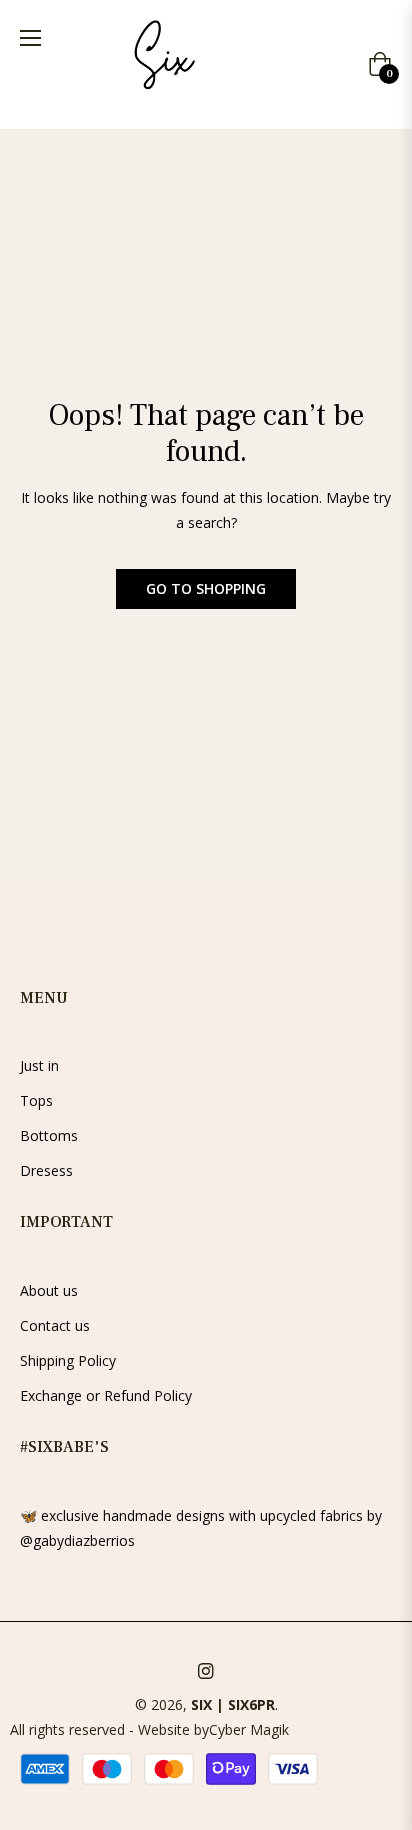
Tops (36, 1100)
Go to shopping (206, 588)
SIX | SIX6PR (233, 1704)
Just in (39, 1065)
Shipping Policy (68, 1360)
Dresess (46, 1170)
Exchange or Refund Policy (106, 1395)
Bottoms (49, 1135)
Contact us (55, 1325)
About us (49, 1290)
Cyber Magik (249, 1729)
